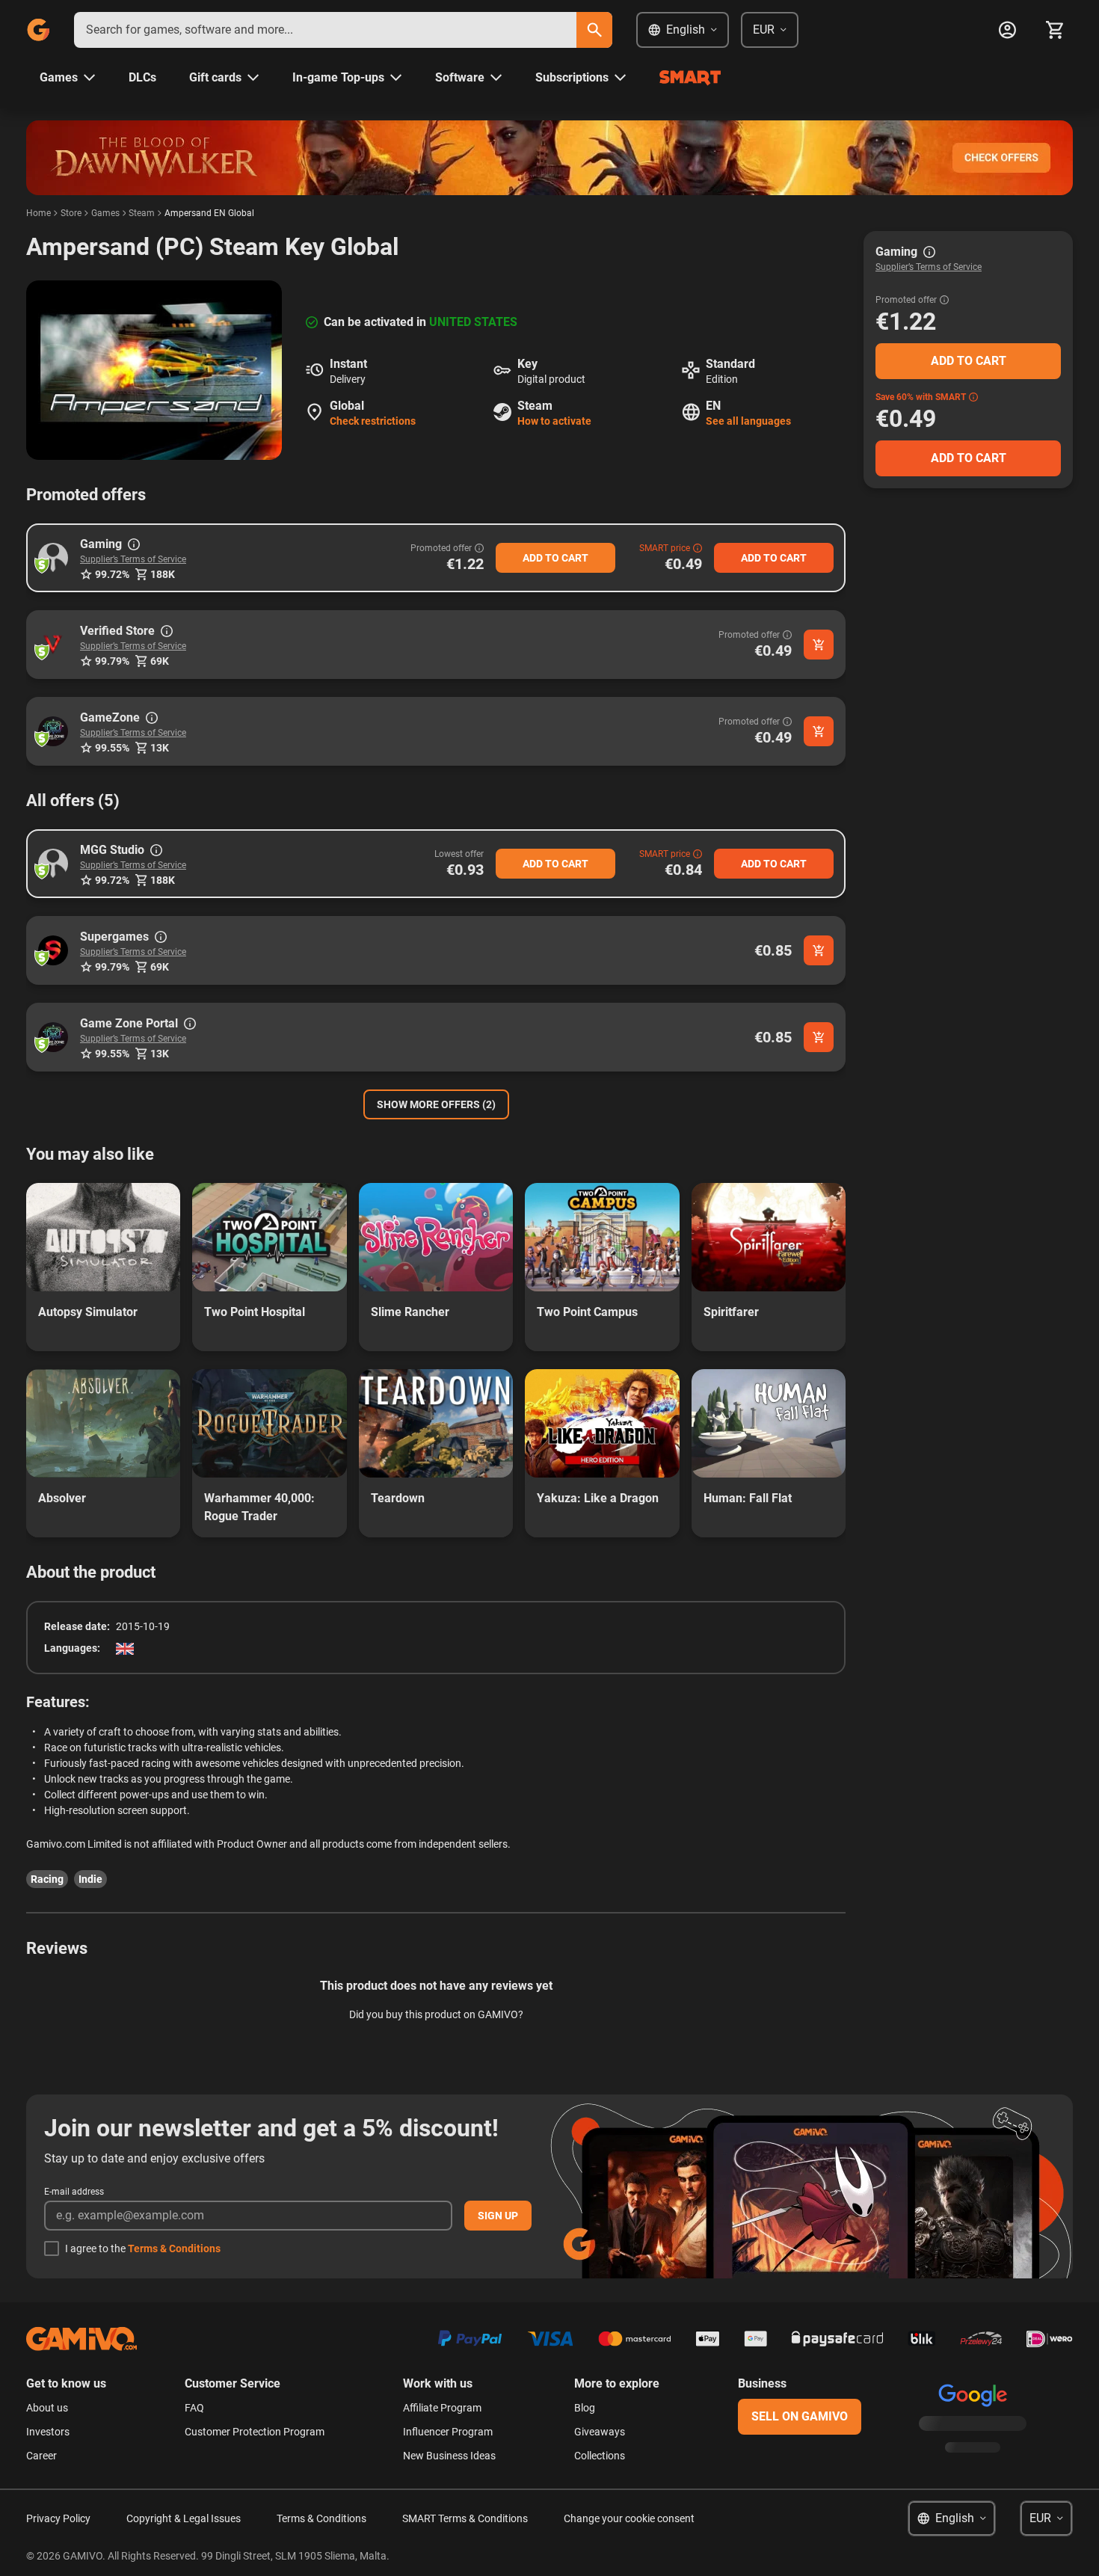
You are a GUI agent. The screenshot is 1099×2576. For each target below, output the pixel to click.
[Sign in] (1007, 30)
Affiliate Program (442, 2408)
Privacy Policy (58, 2518)
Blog (585, 2408)
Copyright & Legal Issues (184, 2518)
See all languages (748, 421)
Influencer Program (448, 2432)
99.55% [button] (112, 748)
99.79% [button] (112, 661)
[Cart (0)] (1055, 30)
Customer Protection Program (255, 2432)
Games (105, 213)
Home (39, 213)
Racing (47, 1879)
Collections (600, 2456)
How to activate (554, 421)
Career (41, 2456)
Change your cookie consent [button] (629, 2518)
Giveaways (600, 2432)
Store (71, 213)
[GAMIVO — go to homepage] (38, 30)
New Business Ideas (449, 2456)
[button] (53, 558)
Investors (48, 2432)
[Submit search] (594, 30)
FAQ (194, 2408)
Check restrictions (373, 421)
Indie (90, 1879)
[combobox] (325, 30)
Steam (142, 213)
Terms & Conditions (174, 2248)
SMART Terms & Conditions (465, 2518)
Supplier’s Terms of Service (133, 559)
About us (47, 2408)
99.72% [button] (112, 574)
